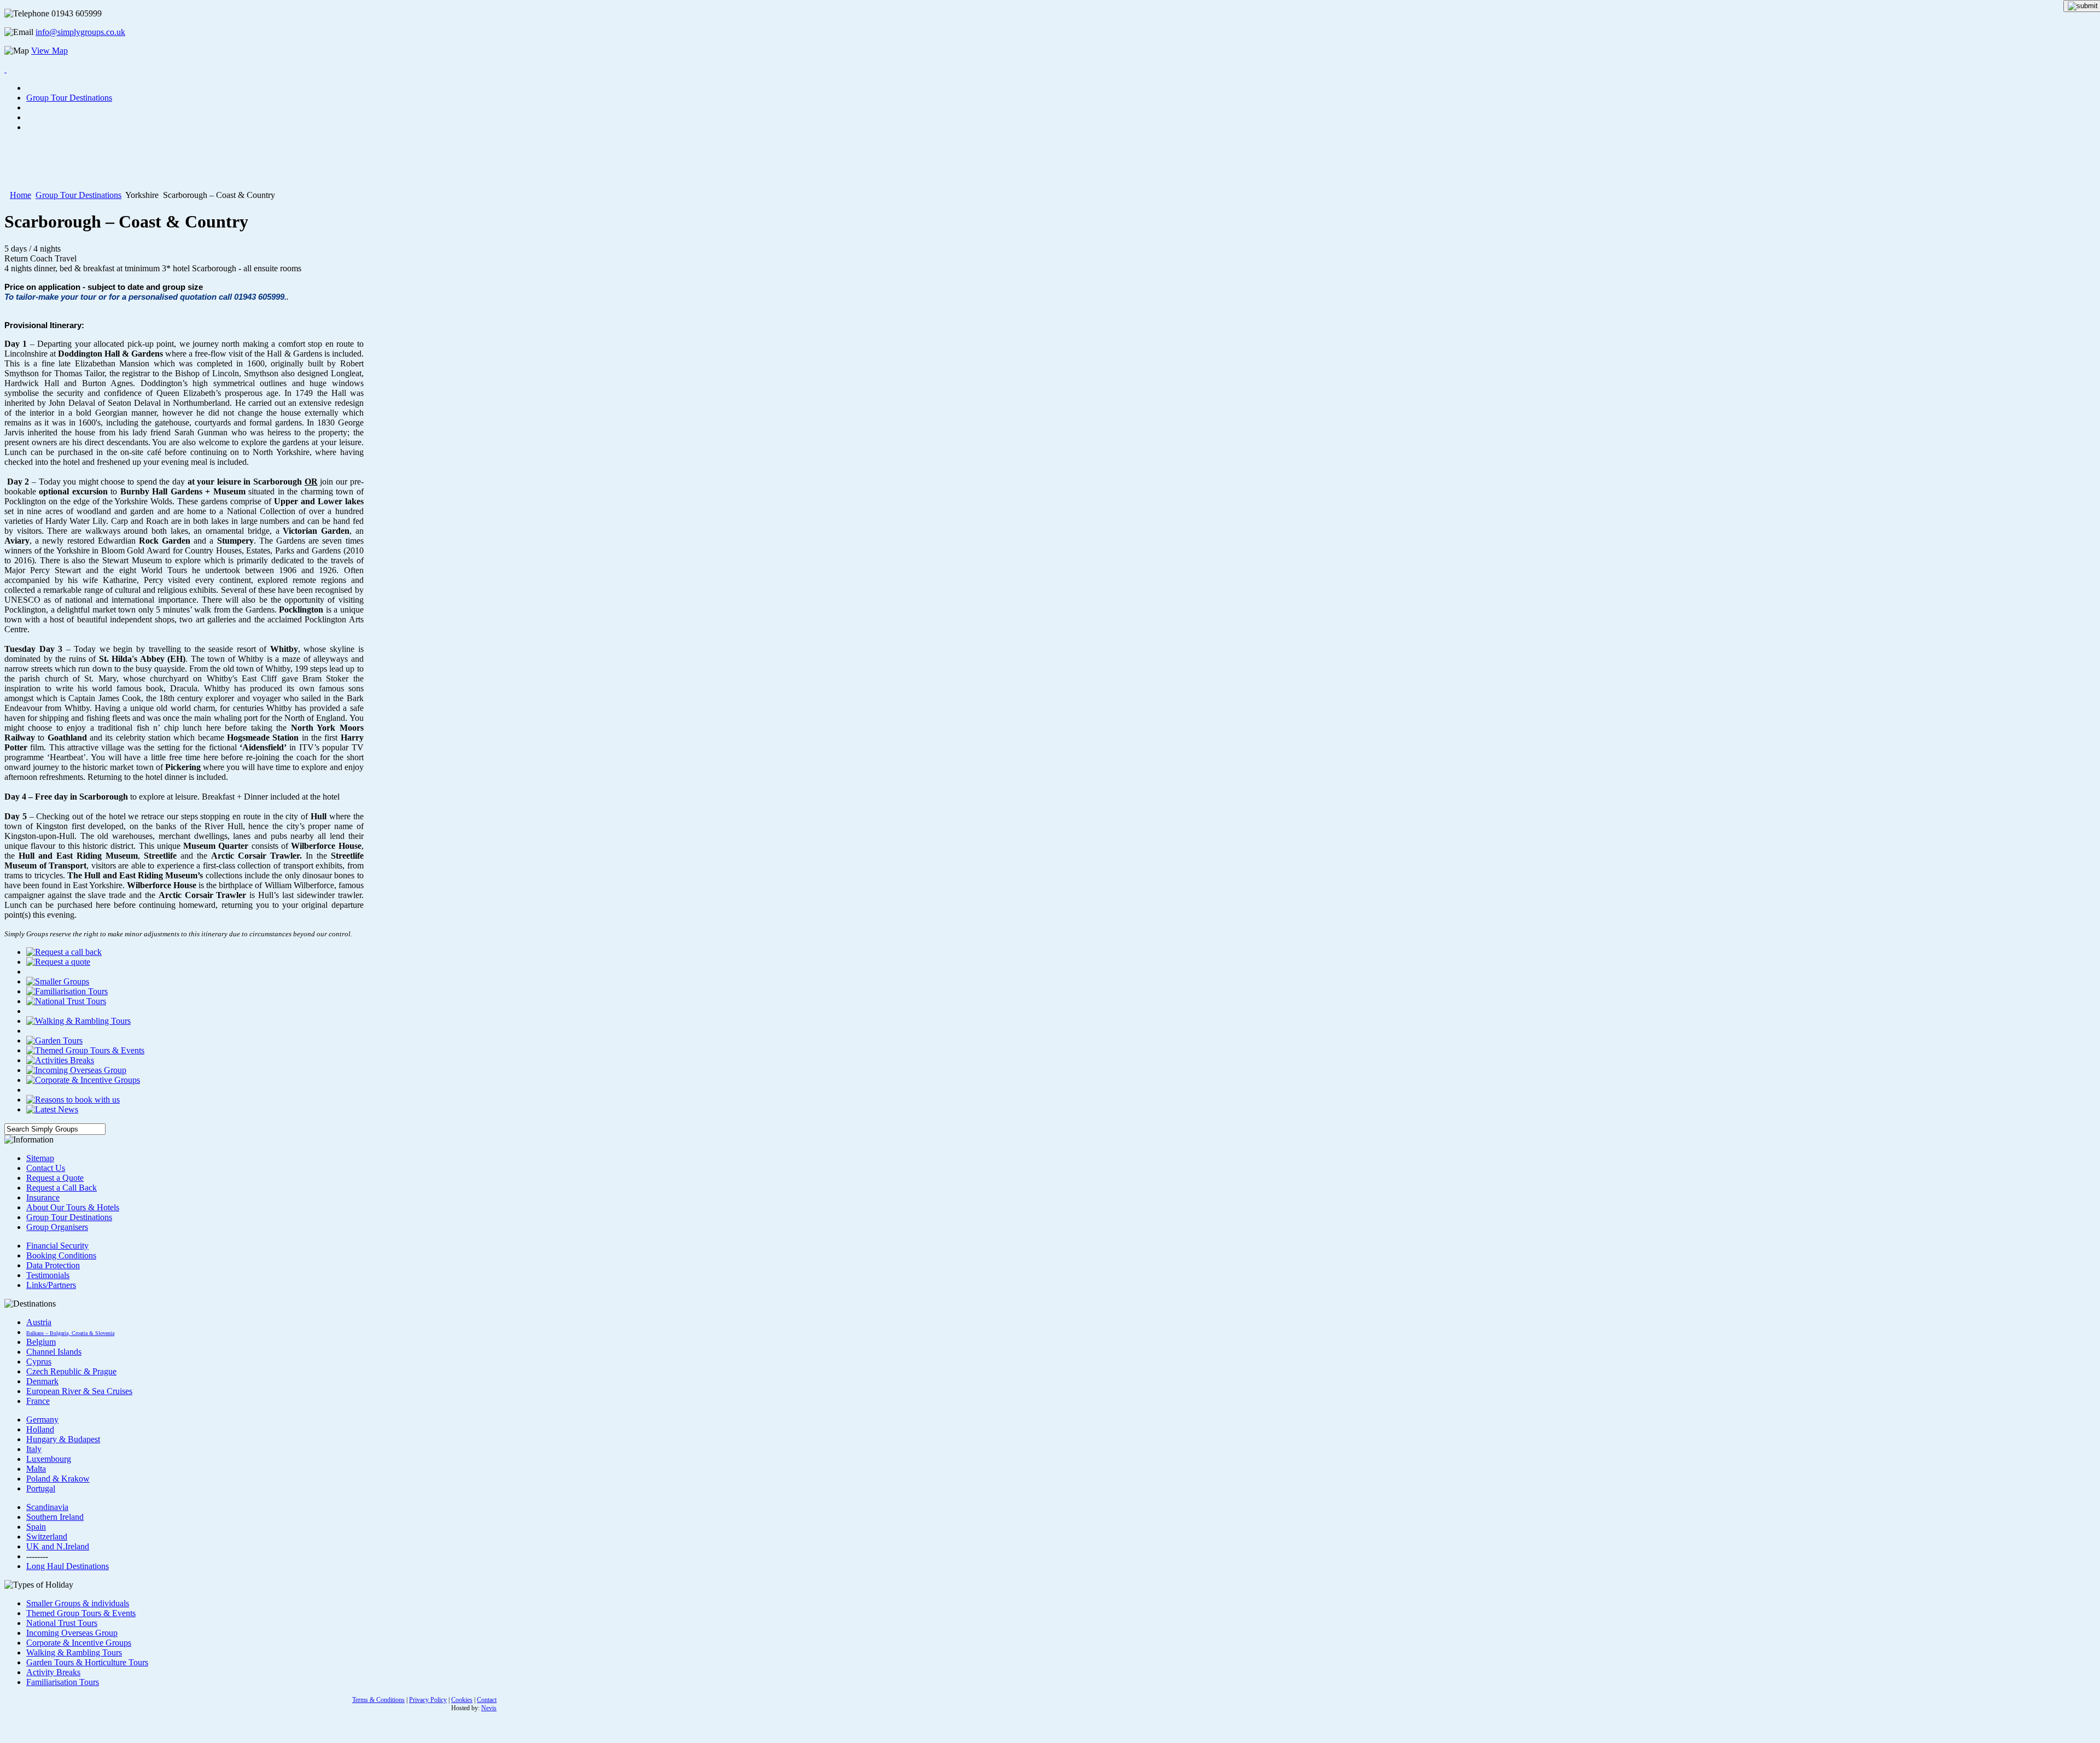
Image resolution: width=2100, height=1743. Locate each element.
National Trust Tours (62, 1623)
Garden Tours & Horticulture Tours (87, 1662)
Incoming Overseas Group (72, 1633)
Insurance (43, 1197)
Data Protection (53, 1265)
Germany (42, 1420)
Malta (36, 1469)
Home (21, 195)
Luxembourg (49, 1459)
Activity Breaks (53, 1672)
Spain (36, 1527)
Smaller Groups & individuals (78, 1603)
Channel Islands (54, 1352)
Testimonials (48, 1275)
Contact (487, 1700)
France (38, 1401)
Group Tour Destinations (78, 195)
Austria (39, 1322)
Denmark (42, 1381)
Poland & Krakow (58, 1479)
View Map (49, 51)
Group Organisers (57, 1227)
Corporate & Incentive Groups (79, 1643)
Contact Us (46, 1168)
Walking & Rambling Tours (74, 1652)
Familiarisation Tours (63, 1682)
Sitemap (40, 1158)
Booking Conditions (61, 1255)
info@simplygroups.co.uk (80, 32)
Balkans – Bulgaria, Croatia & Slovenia (70, 1333)
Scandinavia (47, 1507)
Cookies (462, 1700)
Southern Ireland (55, 1517)
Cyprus (39, 1362)
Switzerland (47, 1537)
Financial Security (57, 1246)
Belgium (41, 1342)
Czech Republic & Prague (71, 1371)
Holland (40, 1429)
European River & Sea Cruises (79, 1391)
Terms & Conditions (378, 1700)
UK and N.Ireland (58, 1546)
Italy (34, 1449)
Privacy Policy (428, 1700)
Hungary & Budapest (63, 1439)
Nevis (489, 1708)
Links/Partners (51, 1285)
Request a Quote (55, 1178)
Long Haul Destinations (68, 1566)
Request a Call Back (62, 1188)
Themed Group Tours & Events (81, 1613)
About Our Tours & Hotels (73, 1207)
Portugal (41, 1488)
